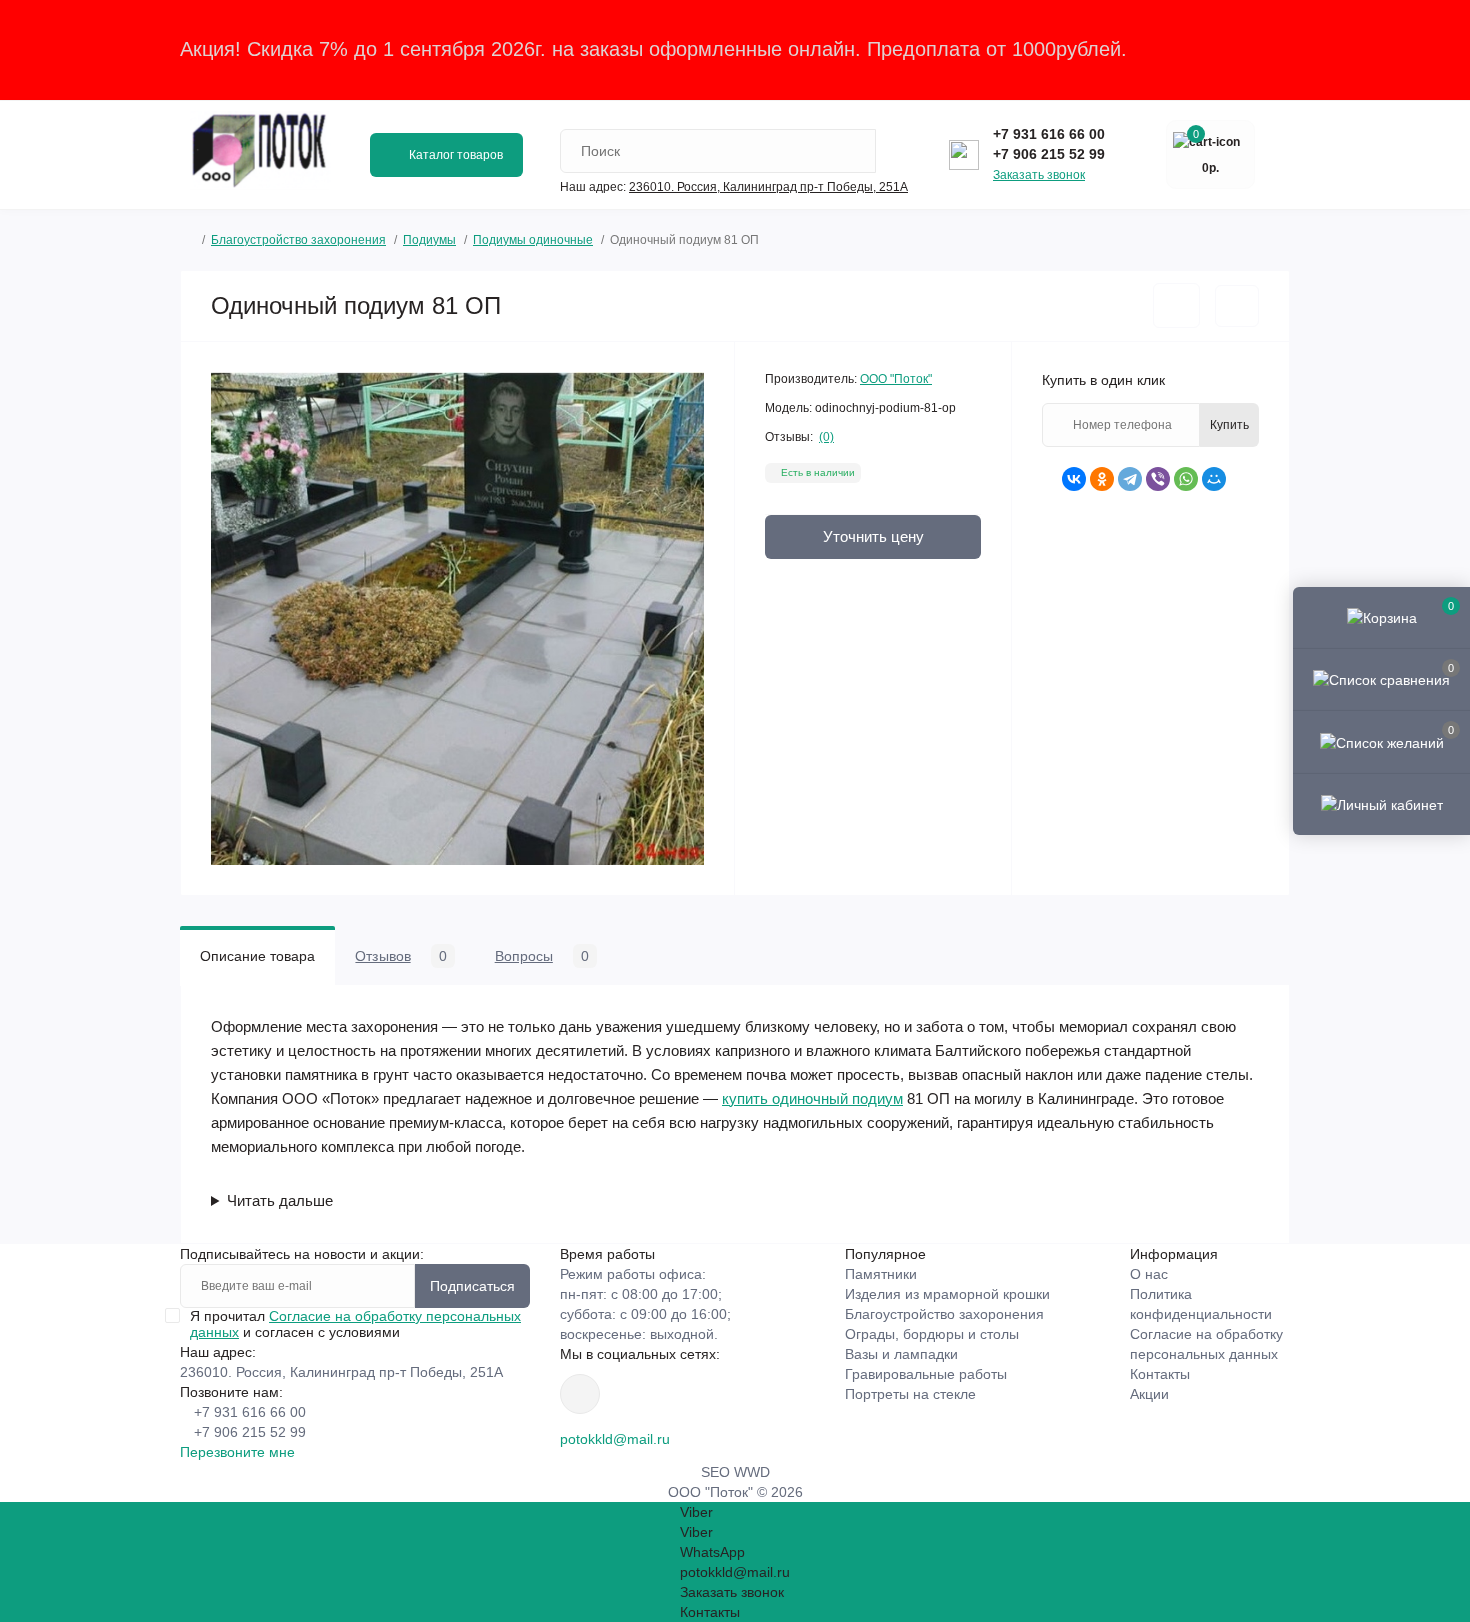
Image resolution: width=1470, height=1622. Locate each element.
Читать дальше (280, 1200)
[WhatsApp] (1186, 479)
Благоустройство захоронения (298, 240)
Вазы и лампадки (901, 1354)
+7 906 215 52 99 (1049, 154)
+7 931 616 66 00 (1049, 134)
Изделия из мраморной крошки (947, 1294)
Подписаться (472, 1286)
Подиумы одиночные (533, 240)
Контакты (1160, 1374)
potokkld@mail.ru (615, 1439)
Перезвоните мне (237, 1452)
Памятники (881, 1274)
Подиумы (429, 240)
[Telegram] (1130, 479)
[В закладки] (1176, 305)
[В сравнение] (1237, 306)
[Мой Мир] (1214, 479)
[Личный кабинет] (1381, 804)
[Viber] (1158, 479)
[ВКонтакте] (1074, 479)
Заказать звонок (1039, 175)
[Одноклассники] (1102, 479)
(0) (826, 437)
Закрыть (1250, 49)
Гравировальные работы (926, 1374)
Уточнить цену (873, 536)
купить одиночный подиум (812, 1098)
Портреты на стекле (910, 1394)
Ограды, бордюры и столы (932, 1334)
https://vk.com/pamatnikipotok (580, 1394)
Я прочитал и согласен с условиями (355, 1324)
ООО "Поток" (896, 379)
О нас (1149, 1274)
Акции (1149, 1394)
